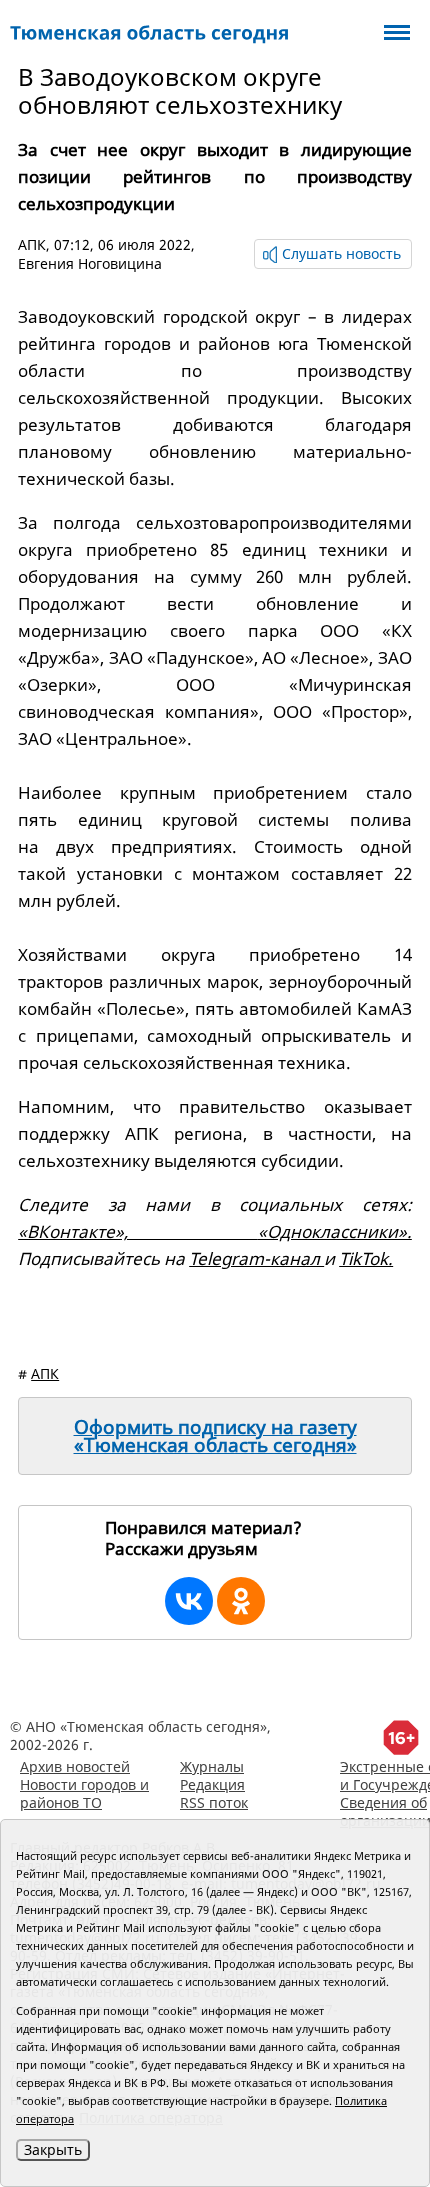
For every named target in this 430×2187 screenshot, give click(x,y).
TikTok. (366, 1258)
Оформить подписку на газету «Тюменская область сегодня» (215, 1436)
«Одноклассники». (335, 1231)
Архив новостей (75, 1766)
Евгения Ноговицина (90, 263)
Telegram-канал (256, 1258)
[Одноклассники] (241, 1601)
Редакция (212, 1784)
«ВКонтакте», (138, 1231)
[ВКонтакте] (189, 1601)
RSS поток (214, 1802)
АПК (32, 244)
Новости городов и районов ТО (84, 1793)
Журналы (212, 1766)
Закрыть (53, 2149)
